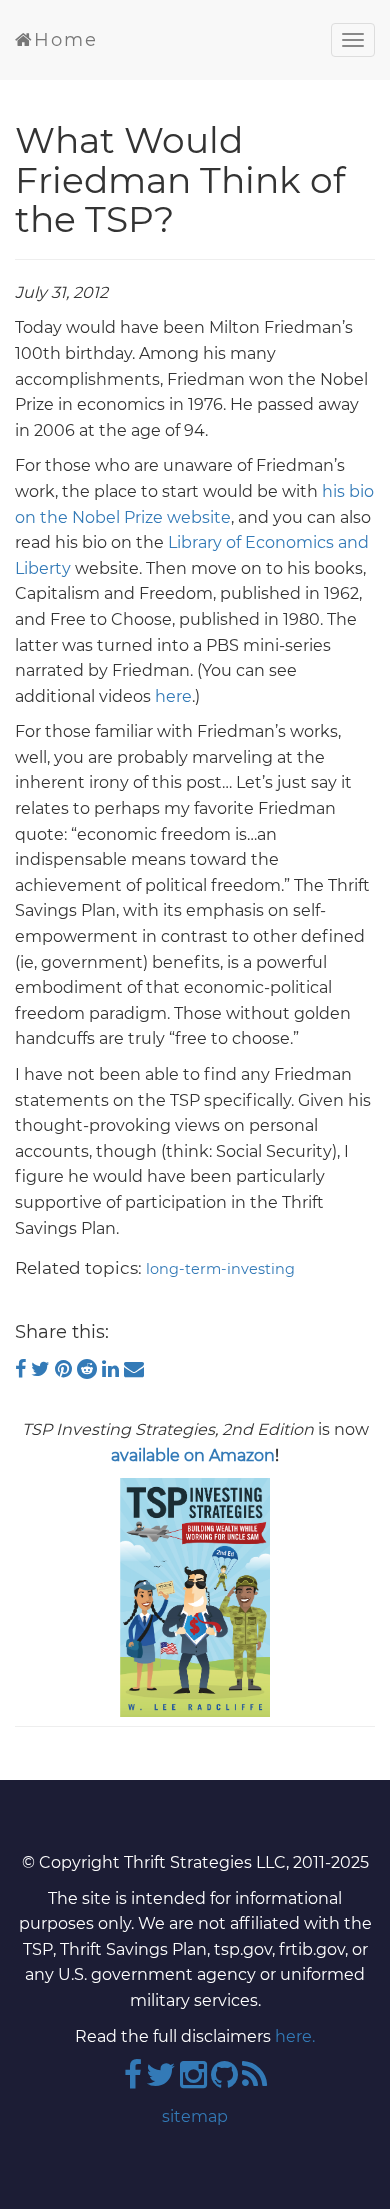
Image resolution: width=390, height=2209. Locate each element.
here (173, 696)
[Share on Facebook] (23, 1369)
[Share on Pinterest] (66, 1369)
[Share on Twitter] (43, 1369)
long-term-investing (220, 1269)
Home (66, 40)
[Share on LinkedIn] (113, 1369)
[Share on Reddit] (89, 1369)
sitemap (195, 2116)
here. (295, 2036)
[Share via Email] (134, 1369)
